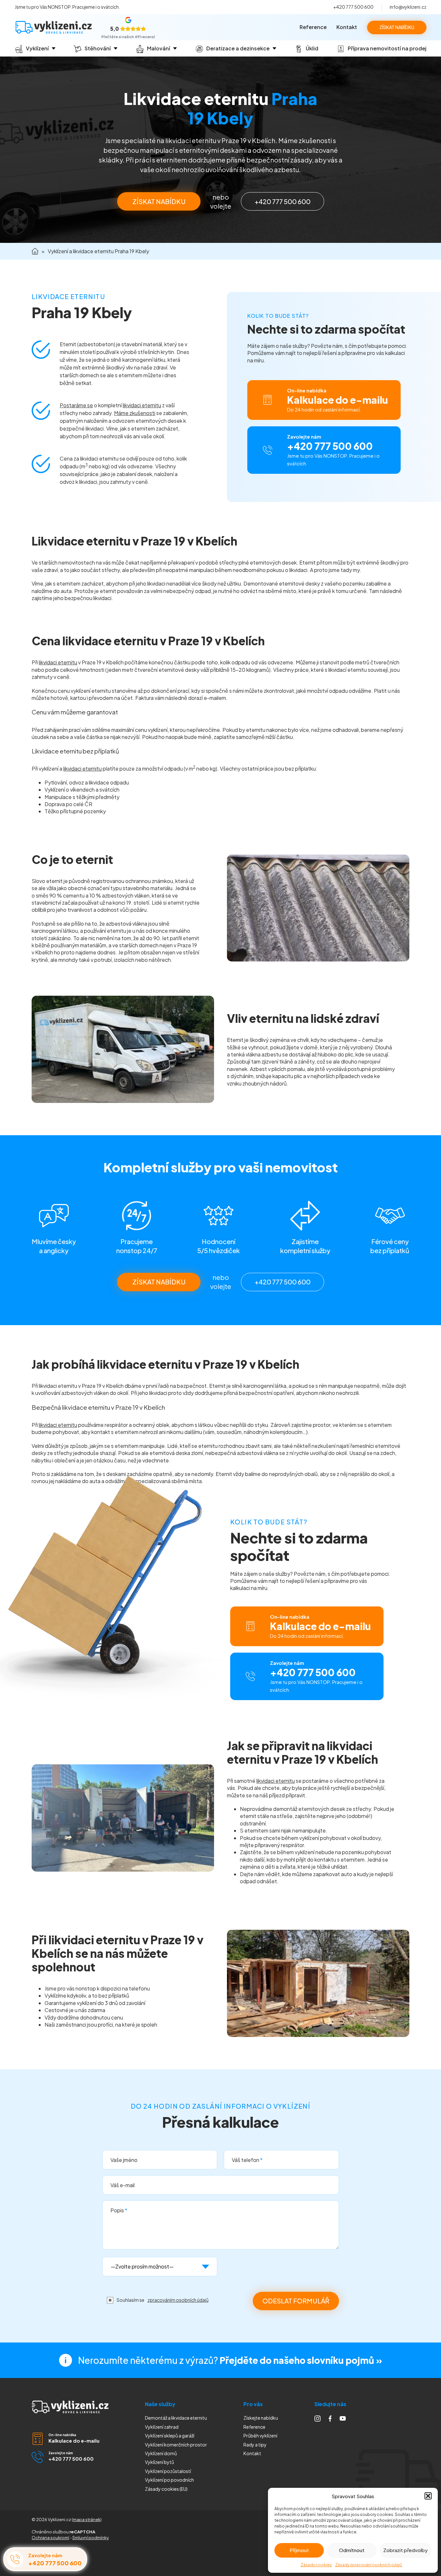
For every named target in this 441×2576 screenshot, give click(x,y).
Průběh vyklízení (260, 2436)
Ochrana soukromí (50, 2538)
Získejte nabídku (261, 2418)
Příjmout (299, 2550)
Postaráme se (76, 405)
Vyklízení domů (161, 2453)
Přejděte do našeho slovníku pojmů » (301, 2360)
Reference (313, 27)
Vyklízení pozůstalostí (168, 2471)
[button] (428, 2496)
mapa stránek (87, 2519)
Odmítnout (352, 2550)
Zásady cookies (316, 2565)
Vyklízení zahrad (162, 2427)
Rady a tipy (255, 2445)
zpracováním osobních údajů (178, 2300)
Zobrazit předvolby (405, 2550)
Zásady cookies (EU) (166, 2489)
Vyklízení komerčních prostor (176, 2445)
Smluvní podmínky (91, 2538)
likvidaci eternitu (142, 405)
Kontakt (347, 27)
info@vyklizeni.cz (408, 7)
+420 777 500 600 (353, 7)
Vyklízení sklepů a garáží (170, 2436)
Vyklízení (169, 2480)
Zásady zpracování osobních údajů (369, 2565)
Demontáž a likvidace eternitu (176, 2418)
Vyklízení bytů (159, 2462)
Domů (35, 251)
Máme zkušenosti (135, 413)
